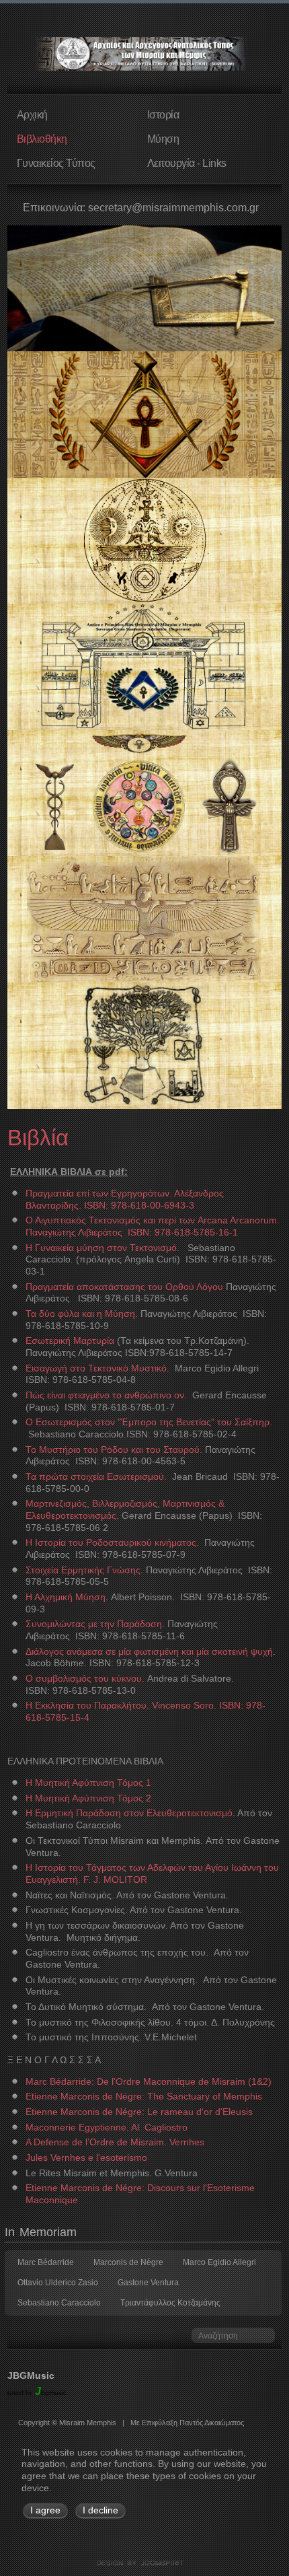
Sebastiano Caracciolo (59, 2303)
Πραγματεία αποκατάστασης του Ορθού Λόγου (124, 1287)
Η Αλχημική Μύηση (66, 1597)
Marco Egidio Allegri (219, 2262)
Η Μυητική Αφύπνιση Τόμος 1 (88, 1783)
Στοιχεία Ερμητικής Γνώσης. (84, 1570)
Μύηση (163, 139)
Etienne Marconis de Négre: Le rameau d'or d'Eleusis (139, 2112)
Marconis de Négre (128, 2262)
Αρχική (32, 114)
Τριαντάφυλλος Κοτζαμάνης (170, 2303)
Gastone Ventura (148, 2283)
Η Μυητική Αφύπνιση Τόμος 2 (88, 1798)
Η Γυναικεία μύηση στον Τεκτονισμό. (102, 1248)
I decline (100, 2510)
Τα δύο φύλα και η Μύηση (80, 1314)
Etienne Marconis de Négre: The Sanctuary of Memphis (144, 2097)
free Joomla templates (144, 2563)
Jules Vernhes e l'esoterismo (86, 2158)
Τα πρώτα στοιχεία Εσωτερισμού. (96, 1477)
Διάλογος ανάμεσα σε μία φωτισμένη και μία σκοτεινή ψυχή (149, 1652)
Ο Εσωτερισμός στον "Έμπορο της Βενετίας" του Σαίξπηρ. (149, 1422)
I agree (45, 2510)
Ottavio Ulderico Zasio (58, 2283)
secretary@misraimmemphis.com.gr (173, 208)
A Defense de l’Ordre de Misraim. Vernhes (115, 2142)
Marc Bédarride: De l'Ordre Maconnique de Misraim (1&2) (149, 2082)
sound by (20, 2393)
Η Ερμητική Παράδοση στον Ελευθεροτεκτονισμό (129, 1813)
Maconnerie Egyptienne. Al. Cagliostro (107, 2127)
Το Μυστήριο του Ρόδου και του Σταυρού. (114, 1450)
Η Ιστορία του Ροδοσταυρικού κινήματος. (114, 1543)
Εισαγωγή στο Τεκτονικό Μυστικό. (97, 1368)
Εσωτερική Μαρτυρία (70, 1341)
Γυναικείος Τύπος (56, 163)
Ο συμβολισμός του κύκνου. (85, 1679)
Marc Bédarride (46, 2262)
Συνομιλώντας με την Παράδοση (94, 1624)
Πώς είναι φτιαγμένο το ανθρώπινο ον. (106, 1395)
